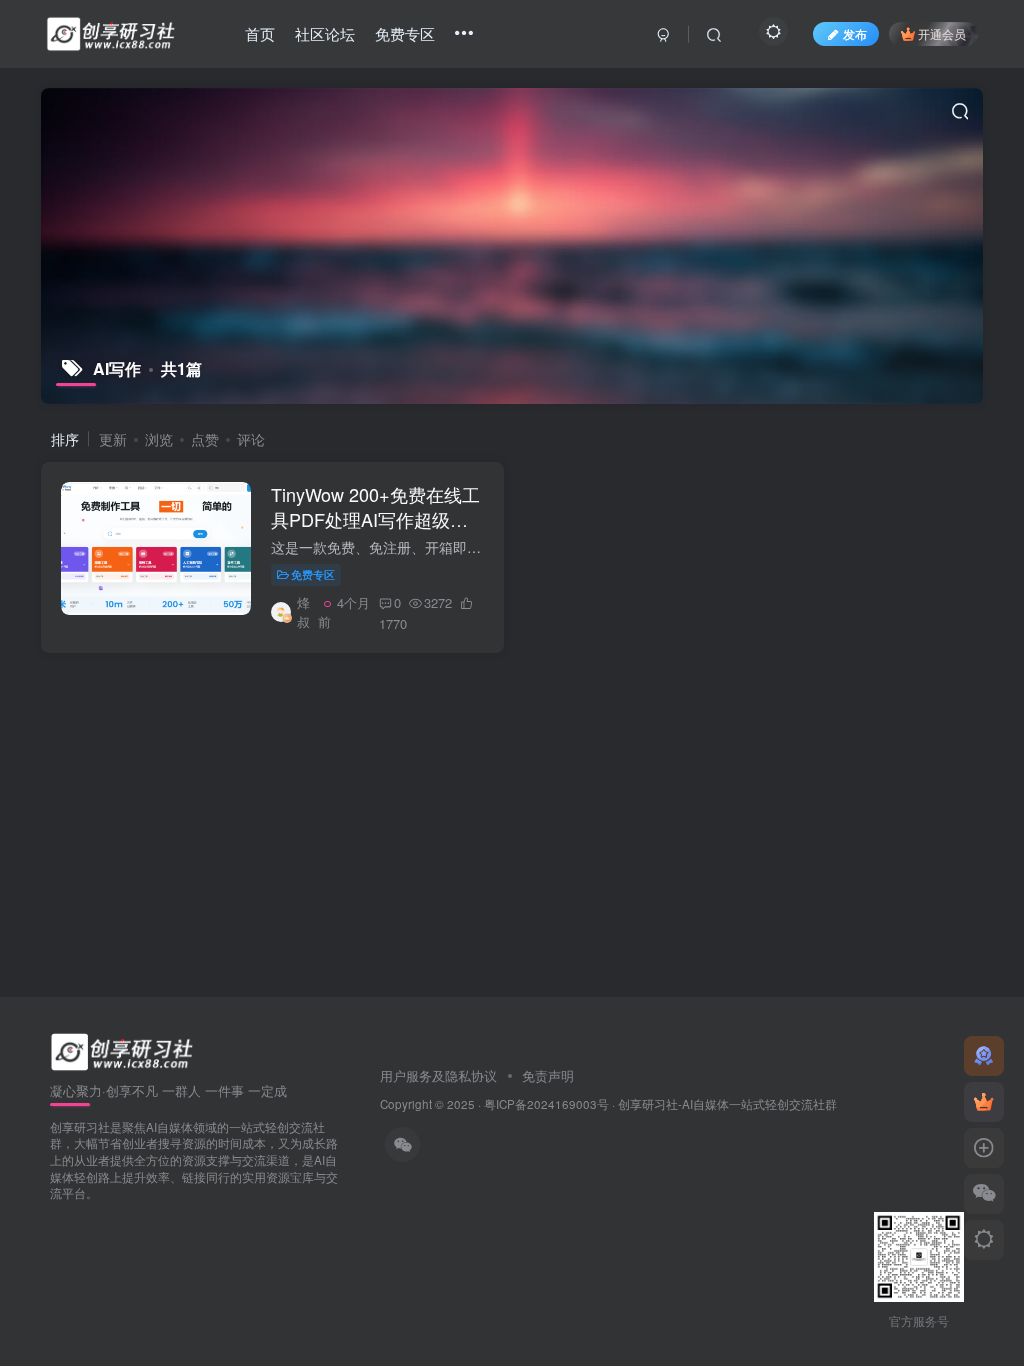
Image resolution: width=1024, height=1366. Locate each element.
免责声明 (546, 1075)
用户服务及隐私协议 (440, 1075)
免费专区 (313, 574)
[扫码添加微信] (984, 1194)
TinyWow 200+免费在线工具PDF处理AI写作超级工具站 (375, 519)
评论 (251, 439)
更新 (113, 439)
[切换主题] (984, 1240)
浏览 (159, 439)
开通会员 (942, 33)
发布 (855, 33)
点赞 (205, 439)
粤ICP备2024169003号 (546, 1104)
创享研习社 (648, 1104)
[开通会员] (984, 1102)
